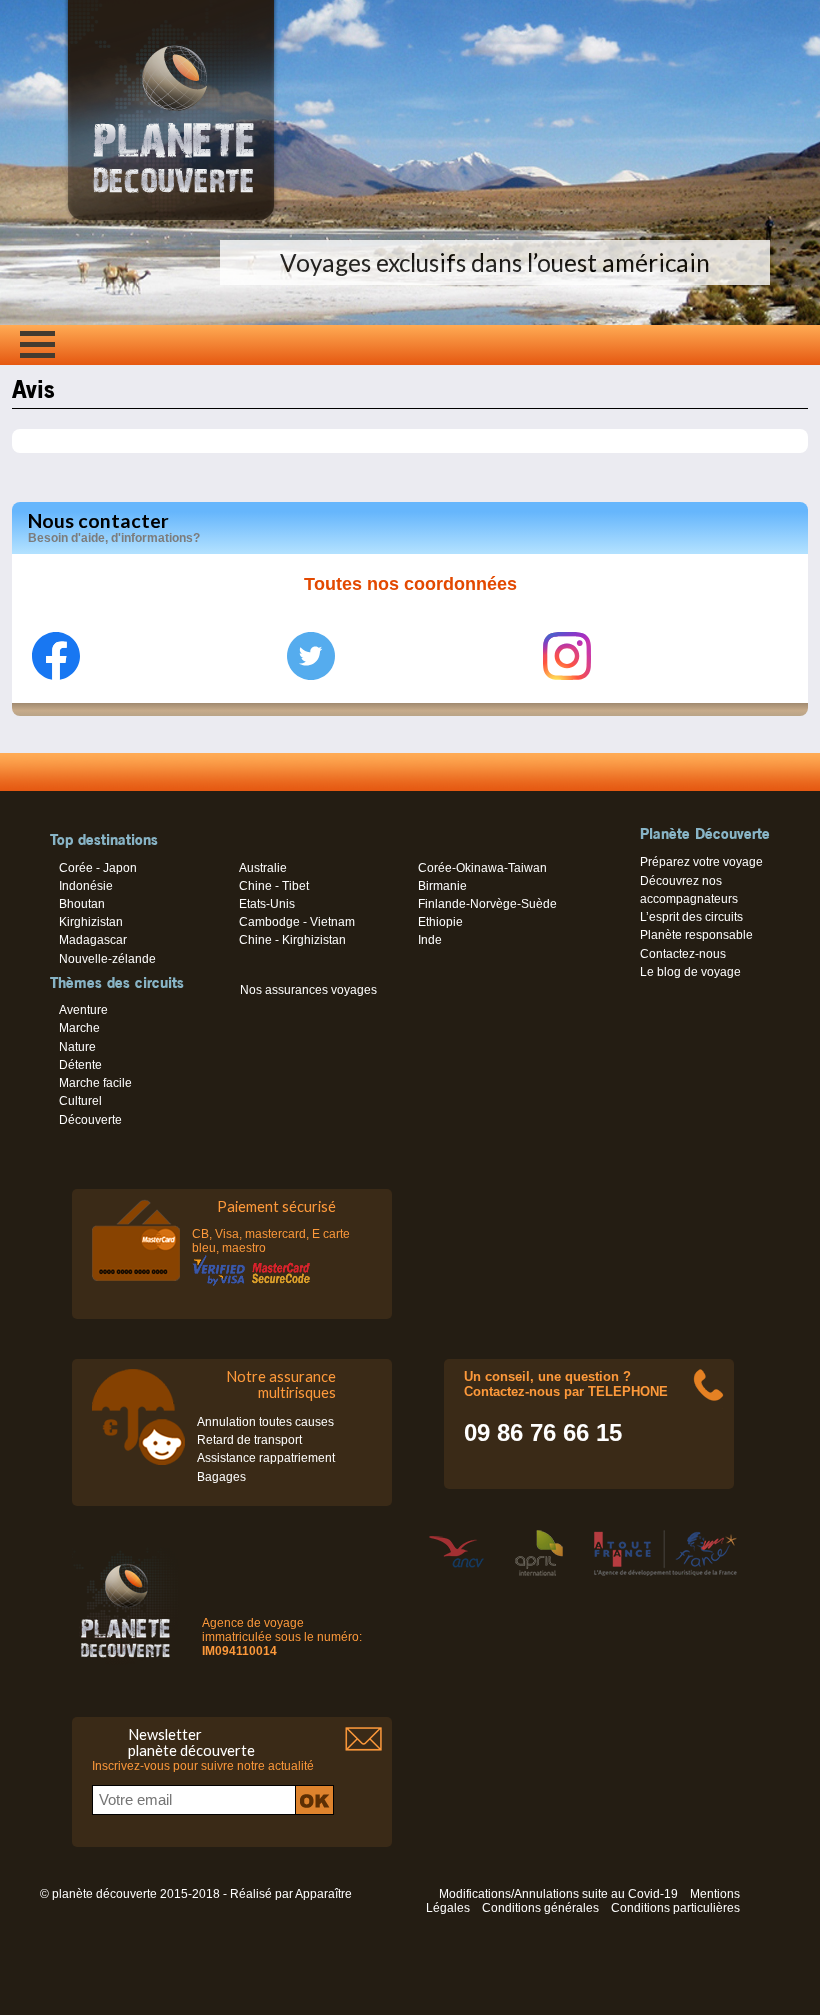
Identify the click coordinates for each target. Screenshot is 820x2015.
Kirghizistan (91, 922)
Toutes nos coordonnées (410, 584)
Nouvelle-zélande (107, 959)
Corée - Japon (98, 868)
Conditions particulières (675, 1908)
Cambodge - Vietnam (297, 922)
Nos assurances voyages (308, 990)
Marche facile (95, 1083)
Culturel (80, 1101)
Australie (263, 868)
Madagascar (93, 940)
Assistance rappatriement (266, 1458)
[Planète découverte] (125, 1607)
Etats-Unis (267, 904)
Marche (79, 1028)
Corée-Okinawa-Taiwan (482, 868)
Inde (430, 940)
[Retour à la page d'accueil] (171, 220)
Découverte (90, 1120)
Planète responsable (696, 935)
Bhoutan (82, 904)
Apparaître (323, 1894)
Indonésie (86, 886)
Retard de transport (249, 1440)
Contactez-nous (683, 954)
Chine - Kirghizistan (292, 940)
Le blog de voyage (690, 972)
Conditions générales (540, 1908)
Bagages (221, 1477)
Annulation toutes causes (265, 1422)
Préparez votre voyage (701, 862)
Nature (77, 1047)
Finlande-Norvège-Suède (487, 904)
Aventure (83, 1010)
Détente (80, 1065)
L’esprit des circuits (691, 917)
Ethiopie (440, 922)
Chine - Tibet (274, 886)
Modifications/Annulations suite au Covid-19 (558, 1894)
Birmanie (442, 886)
